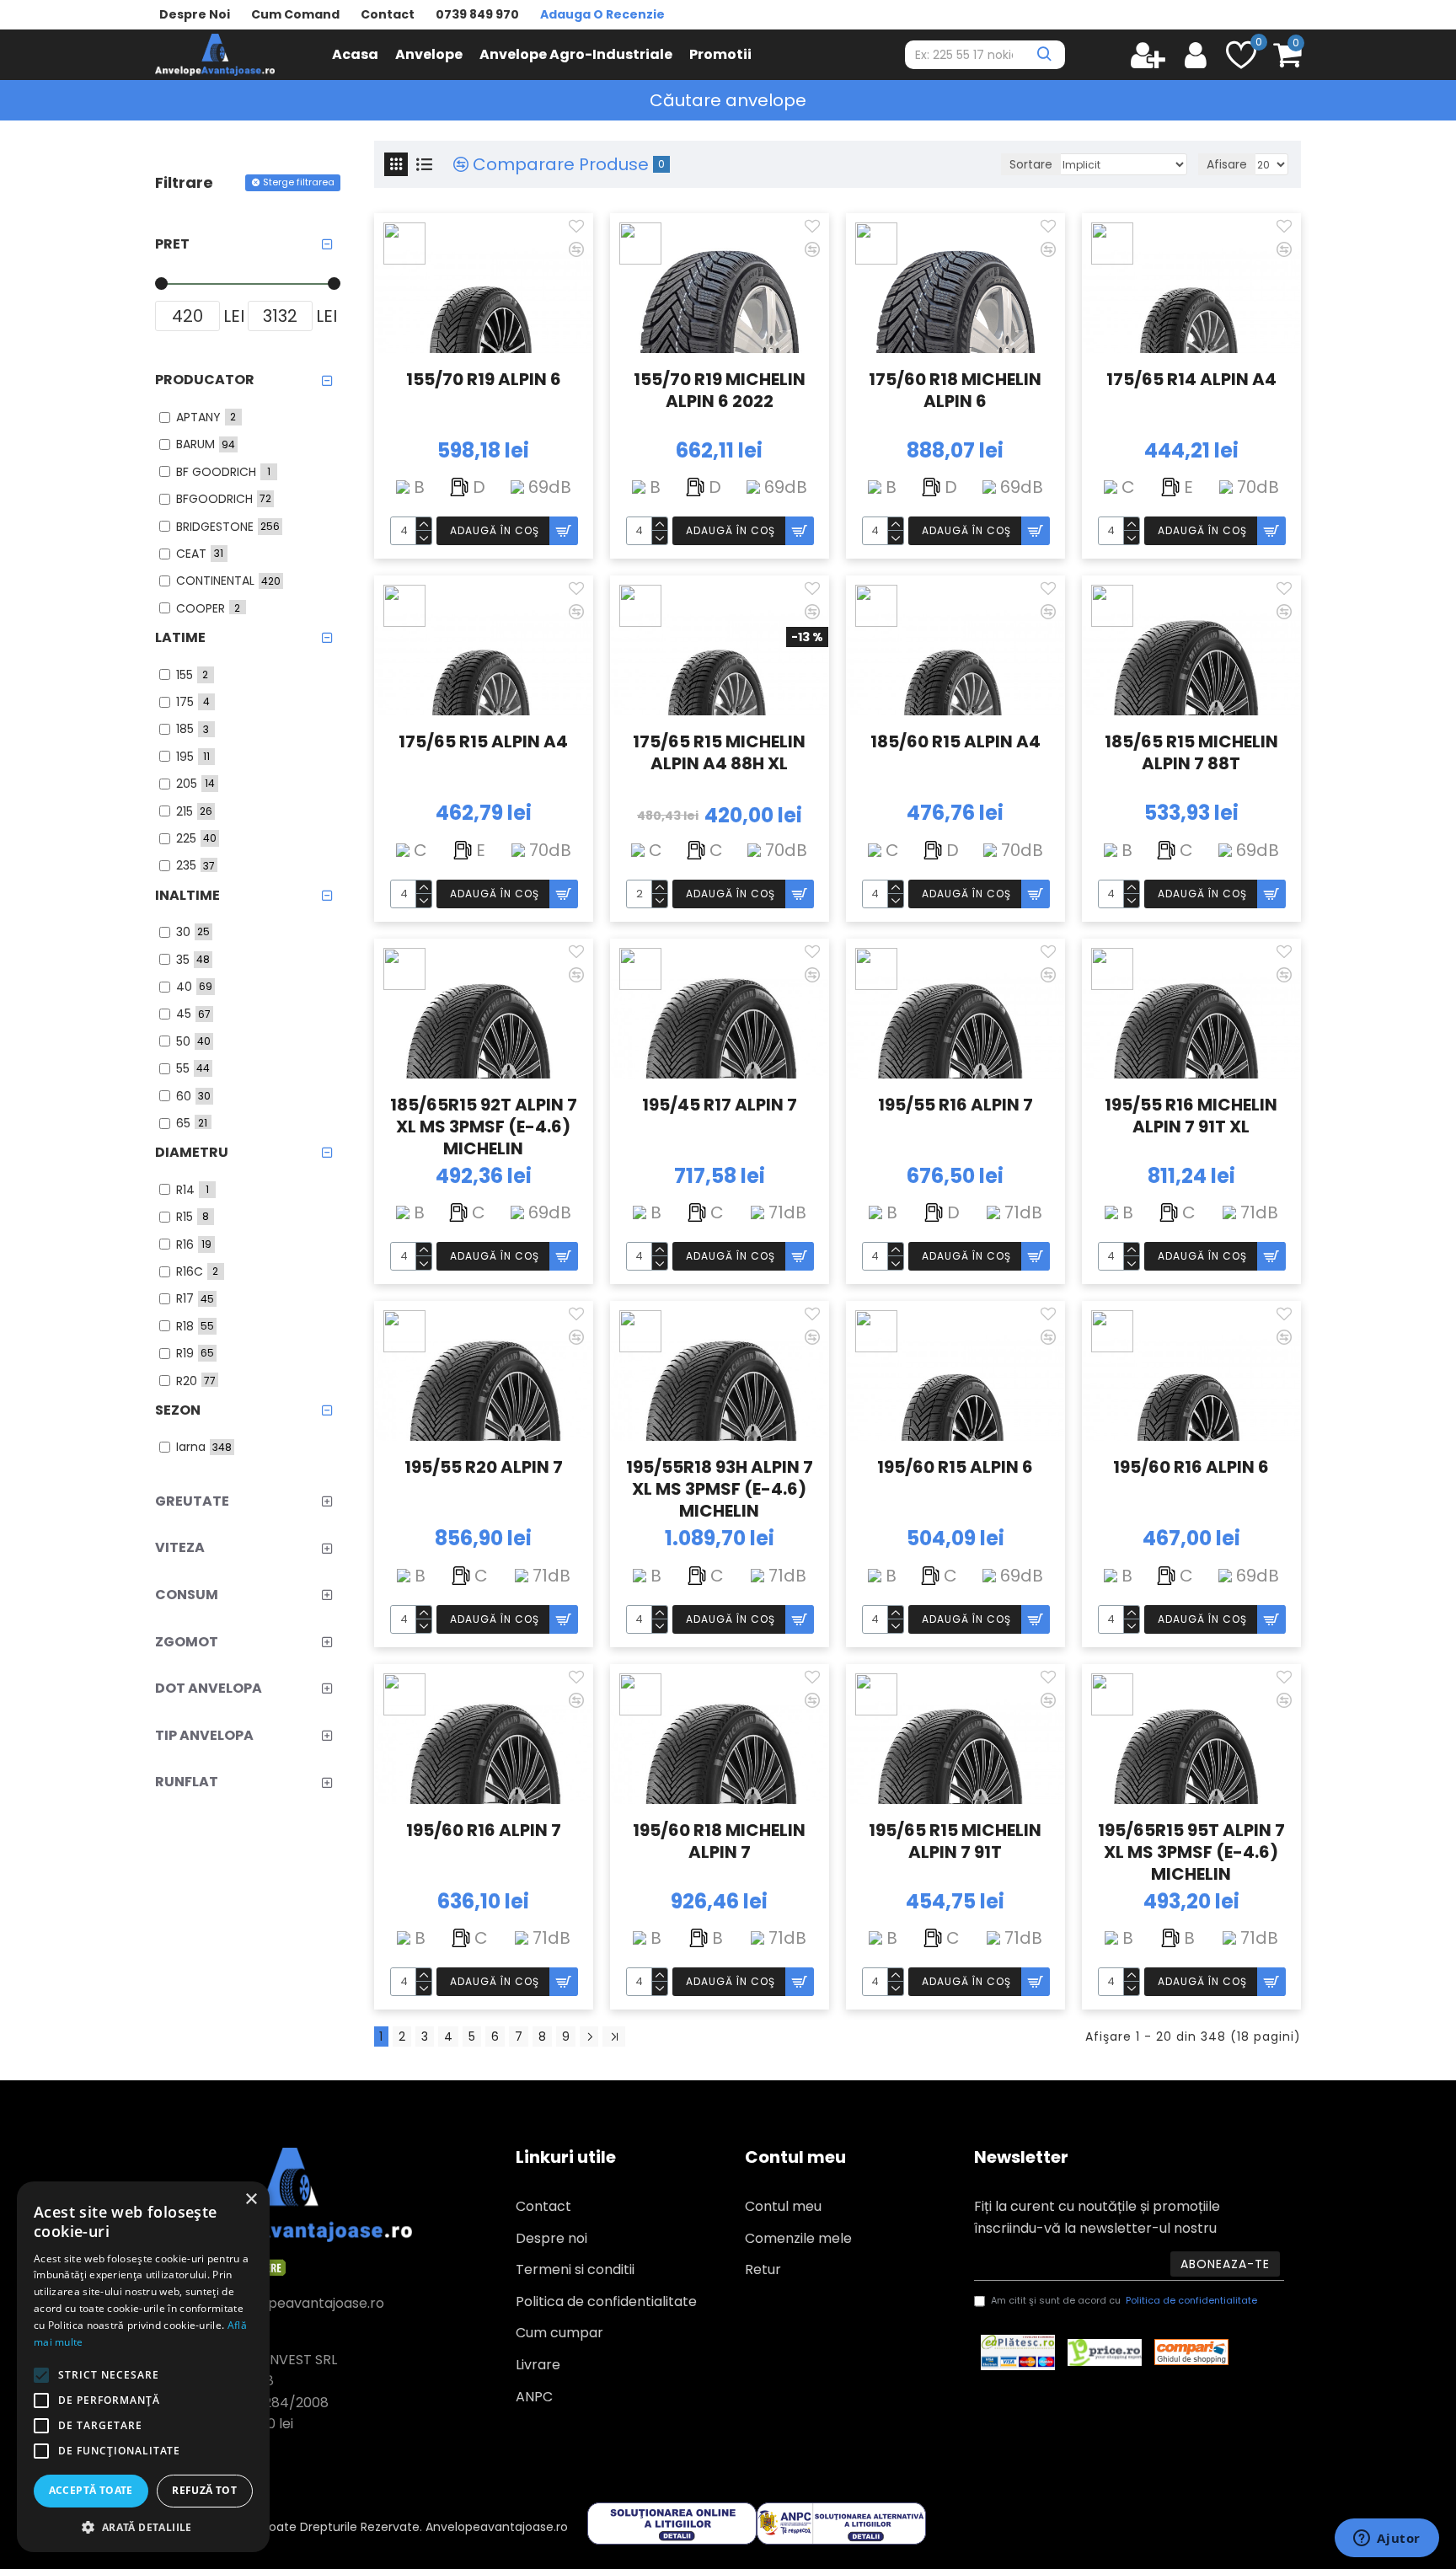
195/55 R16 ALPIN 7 (955, 1105)
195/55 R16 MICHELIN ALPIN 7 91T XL (1191, 1116)
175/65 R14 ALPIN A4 (1191, 380)
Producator (205, 380)
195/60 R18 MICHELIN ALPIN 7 (719, 1841)
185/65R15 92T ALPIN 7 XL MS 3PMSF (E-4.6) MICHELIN (484, 1125)
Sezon (178, 1410)
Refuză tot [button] (204, 2490)
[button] (143, 2527)
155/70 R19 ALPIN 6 (484, 380)
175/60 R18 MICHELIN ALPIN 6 (955, 391)
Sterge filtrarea (299, 182)
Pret (172, 244)
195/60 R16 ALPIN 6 (1191, 1467)
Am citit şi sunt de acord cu (1124, 2300)
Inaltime (187, 895)
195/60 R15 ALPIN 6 (955, 1467)
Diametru (192, 1152)
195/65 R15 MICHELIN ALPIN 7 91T (955, 1841)
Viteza (180, 1547)
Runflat (187, 1782)
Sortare (1031, 164)
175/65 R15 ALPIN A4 (483, 742)
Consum (187, 1595)
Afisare (1227, 164)
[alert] (143, 2367)
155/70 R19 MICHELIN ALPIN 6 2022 (720, 391)
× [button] (251, 2200)
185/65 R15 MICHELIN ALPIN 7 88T (1191, 753)
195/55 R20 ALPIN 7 (484, 1467)
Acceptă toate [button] (91, 2490)
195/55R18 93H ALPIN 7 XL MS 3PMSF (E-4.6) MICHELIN (720, 1487)
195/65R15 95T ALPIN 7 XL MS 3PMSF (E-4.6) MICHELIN (1191, 1850)
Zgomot (187, 1642)
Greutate (192, 1501)
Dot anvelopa (209, 1688)
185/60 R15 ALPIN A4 (955, 742)
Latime (180, 637)
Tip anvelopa (204, 1735)
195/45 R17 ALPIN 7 (720, 1105)
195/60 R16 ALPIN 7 (484, 1830)
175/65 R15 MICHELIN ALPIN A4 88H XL (719, 753)
